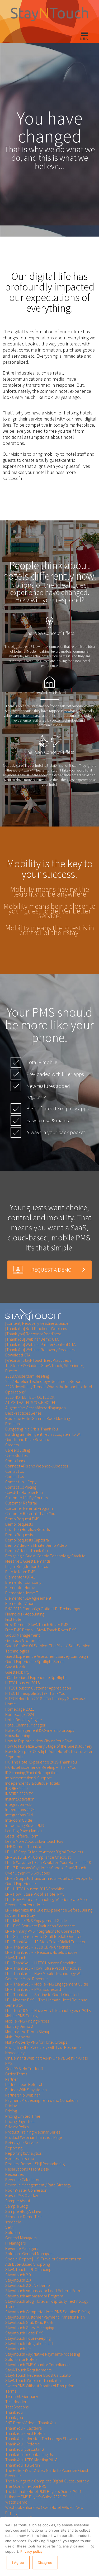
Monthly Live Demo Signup (28, 2032)
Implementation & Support (28, 1778)
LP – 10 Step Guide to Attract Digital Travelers (44, 1852)
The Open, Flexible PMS (26, 2486)
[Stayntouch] (49, 25)
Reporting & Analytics (23, 2153)
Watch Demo (16, 2502)
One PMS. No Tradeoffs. (25, 2069)
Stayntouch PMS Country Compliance (37, 2365)
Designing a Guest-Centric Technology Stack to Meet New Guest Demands (45, 1558)
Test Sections (17, 2407)
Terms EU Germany (22, 2396)
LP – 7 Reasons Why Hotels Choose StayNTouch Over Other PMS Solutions (46, 1870)
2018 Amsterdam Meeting (27, 1376)
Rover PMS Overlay (22, 2195)
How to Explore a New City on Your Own (39, 1741)
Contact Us (15, 1471)
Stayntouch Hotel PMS (24, 2333)
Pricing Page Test (20, 2121)
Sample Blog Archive (23, 2211)
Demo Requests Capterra (27, 1540)
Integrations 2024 (20, 1809)
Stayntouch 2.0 (18, 2275)
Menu (84, 38)
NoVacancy (15, 2053)
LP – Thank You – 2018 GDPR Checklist (37, 1947)
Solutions (13, 2232)
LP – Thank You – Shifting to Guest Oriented (42, 1995)
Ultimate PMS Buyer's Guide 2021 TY (36, 2497)
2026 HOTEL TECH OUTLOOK (30, 1397)
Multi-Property (18, 2037)
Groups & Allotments (23, 1640)
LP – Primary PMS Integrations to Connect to (43, 1931)
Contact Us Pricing (21, 1487)
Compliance (16, 1461)
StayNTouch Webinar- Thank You (33, 2380)
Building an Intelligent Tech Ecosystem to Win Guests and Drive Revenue (44, 1437)
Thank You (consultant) (25, 2449)
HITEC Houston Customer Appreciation (38, 1688)
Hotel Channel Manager (25, 1725)
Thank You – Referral (23, 2444)
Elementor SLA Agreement (28, 1598)
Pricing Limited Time (23, 2116)
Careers (12, 1445)
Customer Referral (21, 1503)
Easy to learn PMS (20, 1572)
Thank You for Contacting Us (29, 2454)
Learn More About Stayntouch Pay (34, 1841)
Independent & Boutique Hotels (32, 1783)
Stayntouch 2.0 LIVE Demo (28, 2285)
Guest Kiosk (15, 1667)
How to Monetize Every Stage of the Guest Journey (49, 1746)
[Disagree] (92, 2547)
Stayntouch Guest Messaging (30, 2328)
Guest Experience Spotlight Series (35, 1661)
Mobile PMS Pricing (21, 2016)
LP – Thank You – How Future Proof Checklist (43, 1968)
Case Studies (16, 1455)
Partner (12, 2079)
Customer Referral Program (29, 1508)
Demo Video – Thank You (27, 1550)
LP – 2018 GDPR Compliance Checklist (38, 1857)
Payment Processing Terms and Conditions (42, 2100)
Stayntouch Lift (18, 2349)
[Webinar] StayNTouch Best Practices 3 (38, 1360)
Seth (9, 2227)
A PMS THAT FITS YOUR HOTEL (31, 1402)
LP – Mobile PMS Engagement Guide (36, 1921)
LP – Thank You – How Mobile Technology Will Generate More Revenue (44, 1976)
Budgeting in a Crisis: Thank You (32, 1429)
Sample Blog (16, 2206)
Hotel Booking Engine (24, 1720)
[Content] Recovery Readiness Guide (37, 1323)
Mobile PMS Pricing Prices (27, 2021)
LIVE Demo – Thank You (25, 1846)
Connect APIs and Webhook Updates (37, 1466)
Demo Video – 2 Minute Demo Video (36, 1545)
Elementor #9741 (20, 1577)
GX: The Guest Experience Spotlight (36, 1677)
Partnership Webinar (23, 2095)
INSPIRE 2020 (16, 1788)
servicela (13, 2222)
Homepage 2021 (20, 1709)
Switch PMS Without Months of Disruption (40, 2386)
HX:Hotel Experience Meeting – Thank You (41, 1767)
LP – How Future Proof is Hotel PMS (35, 1894)
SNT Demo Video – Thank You (30, 2423)
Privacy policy (31, 2551)
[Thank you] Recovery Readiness (33, 1334)
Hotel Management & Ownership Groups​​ (40, 1730)
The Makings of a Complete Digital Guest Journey (47, 2481)
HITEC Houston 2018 (22, 1683)
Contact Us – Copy (21, 1482)
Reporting (14, 2148)
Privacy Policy (17, 2127)
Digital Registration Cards (27, 1566)
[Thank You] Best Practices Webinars (36, 1328)
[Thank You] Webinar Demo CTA (32, 1339)
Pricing (11, 2106)
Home (11, 1704)
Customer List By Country (27, 1498)
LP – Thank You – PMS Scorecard (33, 1989)
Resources (14, 2174)
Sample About (18, 2201)
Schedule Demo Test (23, 2217)
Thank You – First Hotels (25, 2433)
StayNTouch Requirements (28, 2370)
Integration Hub (18, 1804)
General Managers (21, 2238)
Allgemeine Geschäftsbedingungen (36, 1408)
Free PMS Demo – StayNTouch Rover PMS (41, 1630)
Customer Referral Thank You (30, 1513)
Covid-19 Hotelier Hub (24, 1492)
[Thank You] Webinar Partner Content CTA (40, 1344)
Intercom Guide (19, 1820)
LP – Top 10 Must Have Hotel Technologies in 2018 (48, 2010)
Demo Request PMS (22, 1519)
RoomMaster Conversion (26, 2190)
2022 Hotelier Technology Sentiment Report (44, 1381)
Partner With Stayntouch (26, 2090)
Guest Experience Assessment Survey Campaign (47, 1656)
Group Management (22, 1635)
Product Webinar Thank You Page (34, 2137)
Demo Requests (19, 1524)
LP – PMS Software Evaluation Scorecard (40, 1926)
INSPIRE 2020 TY (19, 1794)
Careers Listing (18, 1450)
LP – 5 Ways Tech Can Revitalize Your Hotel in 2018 (48, 1862)
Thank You (14, 2412)
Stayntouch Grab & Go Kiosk (29, 2322)
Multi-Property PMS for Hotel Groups (36, 2042)
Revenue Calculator (22, 2180)
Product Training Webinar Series (33, 2132)
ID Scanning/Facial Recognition (32, 1772)
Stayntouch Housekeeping (28, 2338)
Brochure (13, 1424)
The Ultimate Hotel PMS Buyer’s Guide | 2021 (43, 2491)
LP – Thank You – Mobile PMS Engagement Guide (47, 1984)
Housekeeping (18, 1735)
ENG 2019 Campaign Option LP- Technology (43, 1609)
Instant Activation (20, 1799)
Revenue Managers (22, 2248)
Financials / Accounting (25, 1614)
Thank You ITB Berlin (23, 2465)
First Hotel (14, 1619)
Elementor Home (20, 1587)
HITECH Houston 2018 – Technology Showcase (45, 1698)
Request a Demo (20, 2158)
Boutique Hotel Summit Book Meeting (38, 1418)
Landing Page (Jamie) (23, 1831)
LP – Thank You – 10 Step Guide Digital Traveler (45, 1942)
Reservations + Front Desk (27, 2169)
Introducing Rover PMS (25, 1825)
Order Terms (16, 2074)
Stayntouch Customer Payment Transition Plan (45, 2317)
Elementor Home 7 (22, 1593)
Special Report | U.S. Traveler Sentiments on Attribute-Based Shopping (43, 2261)
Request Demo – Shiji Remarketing (35, 2164)
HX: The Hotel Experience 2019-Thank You (41, 1762)
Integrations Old (19, 1815)
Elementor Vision (20, 1603)
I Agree (18, 2563)
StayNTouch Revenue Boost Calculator (39, 2375)
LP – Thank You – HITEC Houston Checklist (41, 1963)
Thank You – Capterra (23, 2428)
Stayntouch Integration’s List (29, 2343)
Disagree (45, 2563)
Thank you (14, 2417)
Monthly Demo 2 (19, 2026)
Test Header (16, 2402)
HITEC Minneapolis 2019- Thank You (35, 1693)
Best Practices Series (23, 1413)
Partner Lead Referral (24, 2084)
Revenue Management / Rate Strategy (38, 2185)
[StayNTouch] (33, 1315)
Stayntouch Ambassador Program (34, 2296)
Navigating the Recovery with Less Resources (44, 2047)
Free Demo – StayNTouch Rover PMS (37, 1624)
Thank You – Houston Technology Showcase (43, 2439)
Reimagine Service (22, 2143)
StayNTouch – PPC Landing (28, 2269)
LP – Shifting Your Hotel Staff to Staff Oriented (44, 1936)
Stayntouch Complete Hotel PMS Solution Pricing (48, 2312)
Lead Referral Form (22, 1836)
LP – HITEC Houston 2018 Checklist (35, 1889)
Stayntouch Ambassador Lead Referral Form (43, 2291)
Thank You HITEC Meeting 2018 (31, 2460)
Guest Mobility (17, 1672)
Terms (11, 2391)
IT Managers (15, 2243)
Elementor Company (23, 1582)
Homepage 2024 (20, 1714)
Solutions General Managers (29, 2254)
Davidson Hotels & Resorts (27, 1529)
